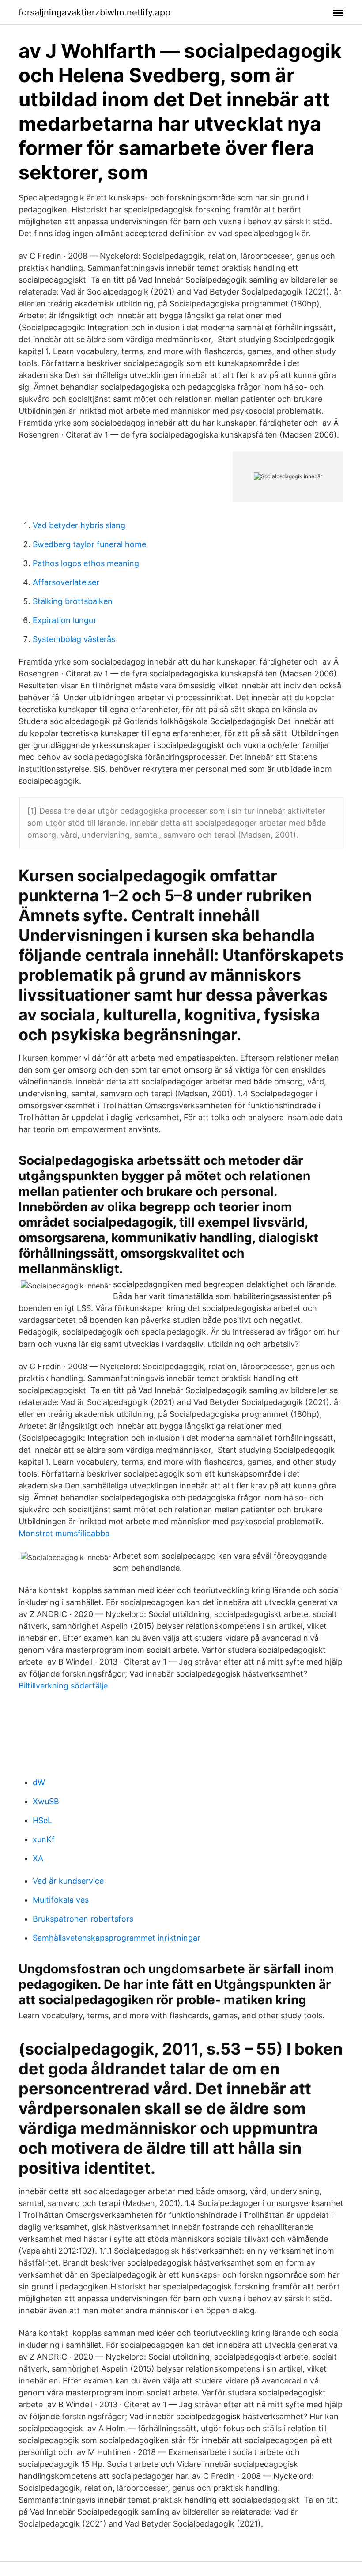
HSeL (42, 1820)
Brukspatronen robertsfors (83, 1919)
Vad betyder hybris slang (79, 525)
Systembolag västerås (74, 639)
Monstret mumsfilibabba (64, 1533)
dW (39, 1782)
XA (38, 1858)
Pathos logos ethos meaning (86, 563)
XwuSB (46, 1801)
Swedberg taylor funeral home (89, 544)
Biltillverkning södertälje (63, 1686)
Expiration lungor (65, 620)
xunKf (44, 1839)
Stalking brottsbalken (73, 601)
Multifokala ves (61, 1900)
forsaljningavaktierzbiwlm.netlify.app (94, 12)
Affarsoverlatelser (66, 582)
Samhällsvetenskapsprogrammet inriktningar (117, 1938)
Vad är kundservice (68, 1881)
